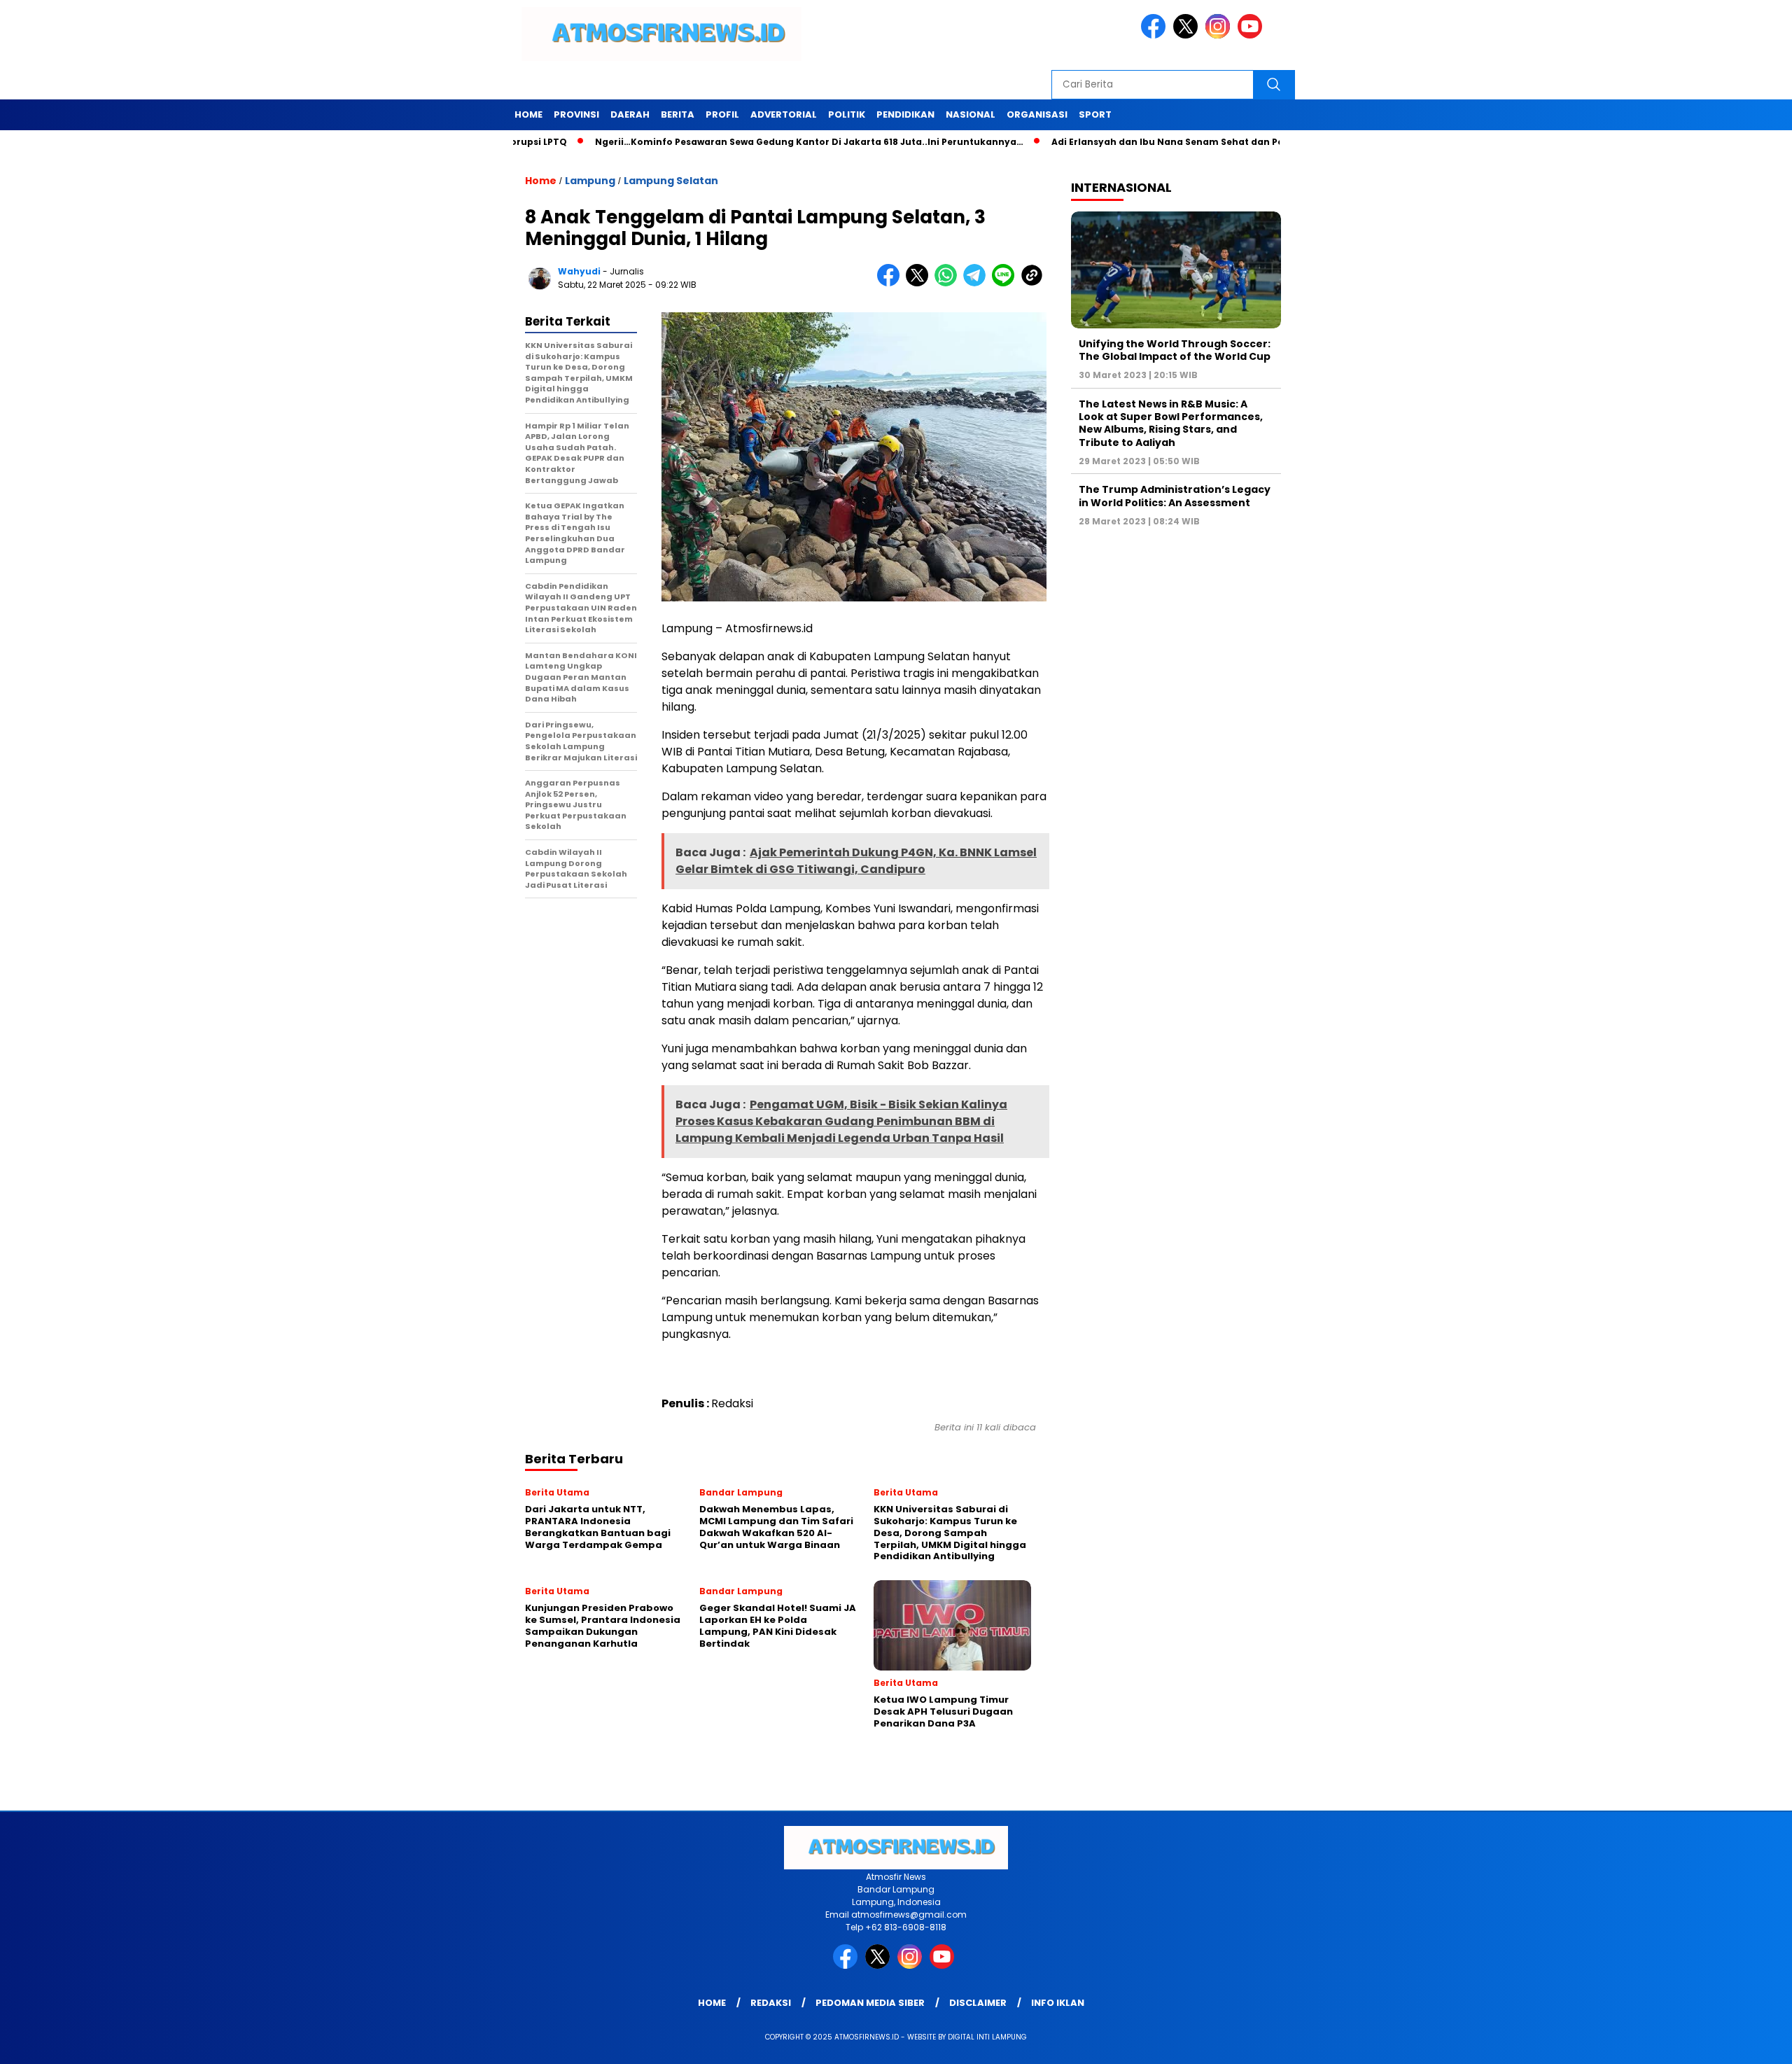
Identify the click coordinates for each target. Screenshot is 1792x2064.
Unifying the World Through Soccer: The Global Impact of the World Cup (1175, 350)
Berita (678, 114)
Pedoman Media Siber (870, 2003)
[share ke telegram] (978, 283)
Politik (847, 114)
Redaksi (771, 2003)
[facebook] (1156, 35)
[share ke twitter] (920, 283)
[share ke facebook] (891, 283)
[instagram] (1220, 35)
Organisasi (1037, 114)
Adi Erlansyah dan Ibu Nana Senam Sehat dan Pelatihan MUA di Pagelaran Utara (1170, 142)
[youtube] (1252, 35)
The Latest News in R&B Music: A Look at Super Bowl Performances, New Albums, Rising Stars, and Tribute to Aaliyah (1171, 423)
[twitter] (1188, 35)
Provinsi (576, 114)
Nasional (971, 114)
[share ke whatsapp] (949, 283)
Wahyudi (579, 271)
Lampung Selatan (671, 181)
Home (528, 114)
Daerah (630, 114)
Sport (1095, 114)
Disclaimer (978, 2003)
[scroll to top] (1727, 2042)
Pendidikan (905, 114)
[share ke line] (1006, 283)
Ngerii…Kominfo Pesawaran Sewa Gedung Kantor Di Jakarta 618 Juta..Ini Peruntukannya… (736, 142)
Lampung (590, 181)
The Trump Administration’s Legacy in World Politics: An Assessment (1175, 496)
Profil (722, 114)
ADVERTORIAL (784, 114)
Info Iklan (1058, 2003)
